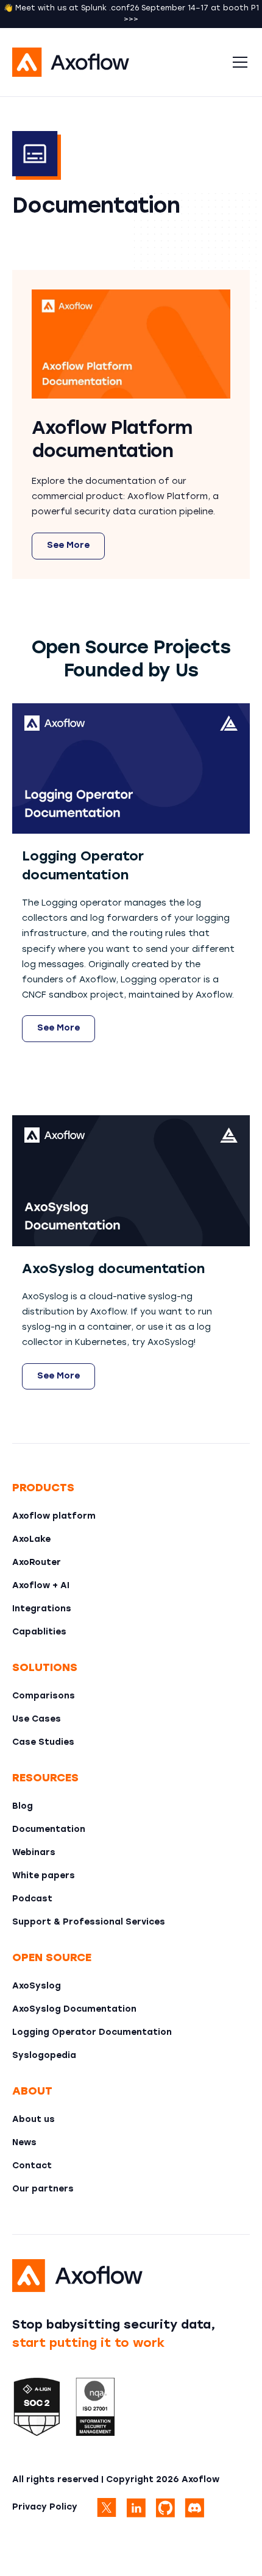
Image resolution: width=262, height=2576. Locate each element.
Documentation (49, 1830)
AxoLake (31, 1540)
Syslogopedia (44, 2056)
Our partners (43, 2189)
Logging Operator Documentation (92, 2033)
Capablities (39, 1632)
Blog (23, 1807)
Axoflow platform (54, 1517)
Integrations (42, 1609)
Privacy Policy (45, 2507)
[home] (119, 62)
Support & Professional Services (89, 1922)
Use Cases (37, 1719)
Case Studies (43, 1743)
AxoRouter (37, 1563)
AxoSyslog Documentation (74, 2010)
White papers (44, 1876)
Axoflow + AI (41, 1586)
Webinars (34, 1853)
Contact (32, 2166)
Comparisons (44, 1696)
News (24, 2143)
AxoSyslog (37, 1986)
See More (68, 546)
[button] (238, 62)
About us (34, 2120)
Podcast (32, 1899)
